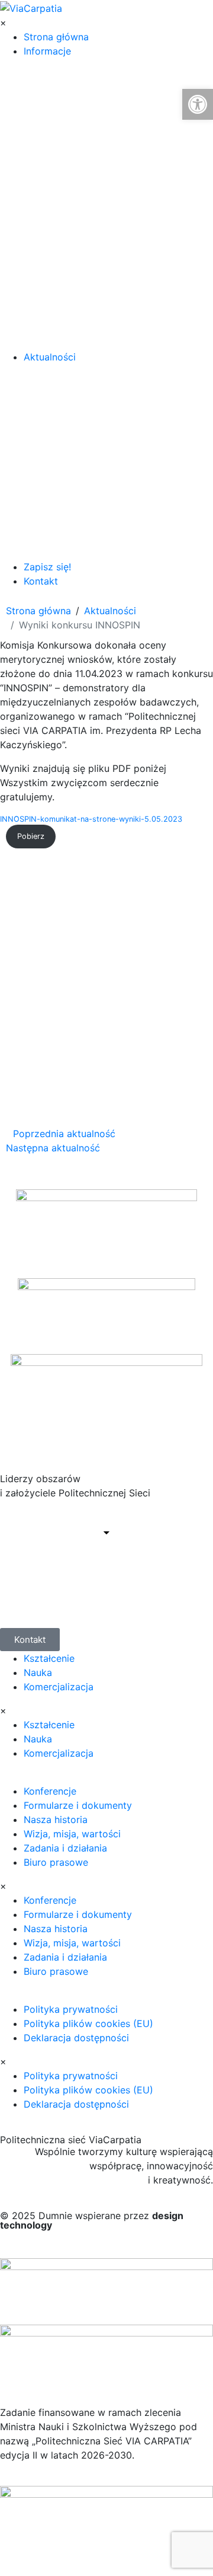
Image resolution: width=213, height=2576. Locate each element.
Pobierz (31, 836)
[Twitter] (80, 1581)
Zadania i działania (65, 1848)
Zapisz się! (47, 567)
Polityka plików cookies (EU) (88, 2023)
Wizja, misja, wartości (72, 1834)
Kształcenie (49, 1658)
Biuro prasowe (56, 1862)
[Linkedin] (47, 1581)
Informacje (47, 51)
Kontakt (41, 581)
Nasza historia (56, 1820)
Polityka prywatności (71, 2009)
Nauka (38, 1672)
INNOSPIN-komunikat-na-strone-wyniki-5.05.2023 (91, 819)
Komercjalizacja (59, 1687)
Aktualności (50, 357)
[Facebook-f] (15, 1581)
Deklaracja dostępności (76, 2038)
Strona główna (56, 37)
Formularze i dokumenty (78, 1805)
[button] (198, 104)
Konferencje (50, 1791)
